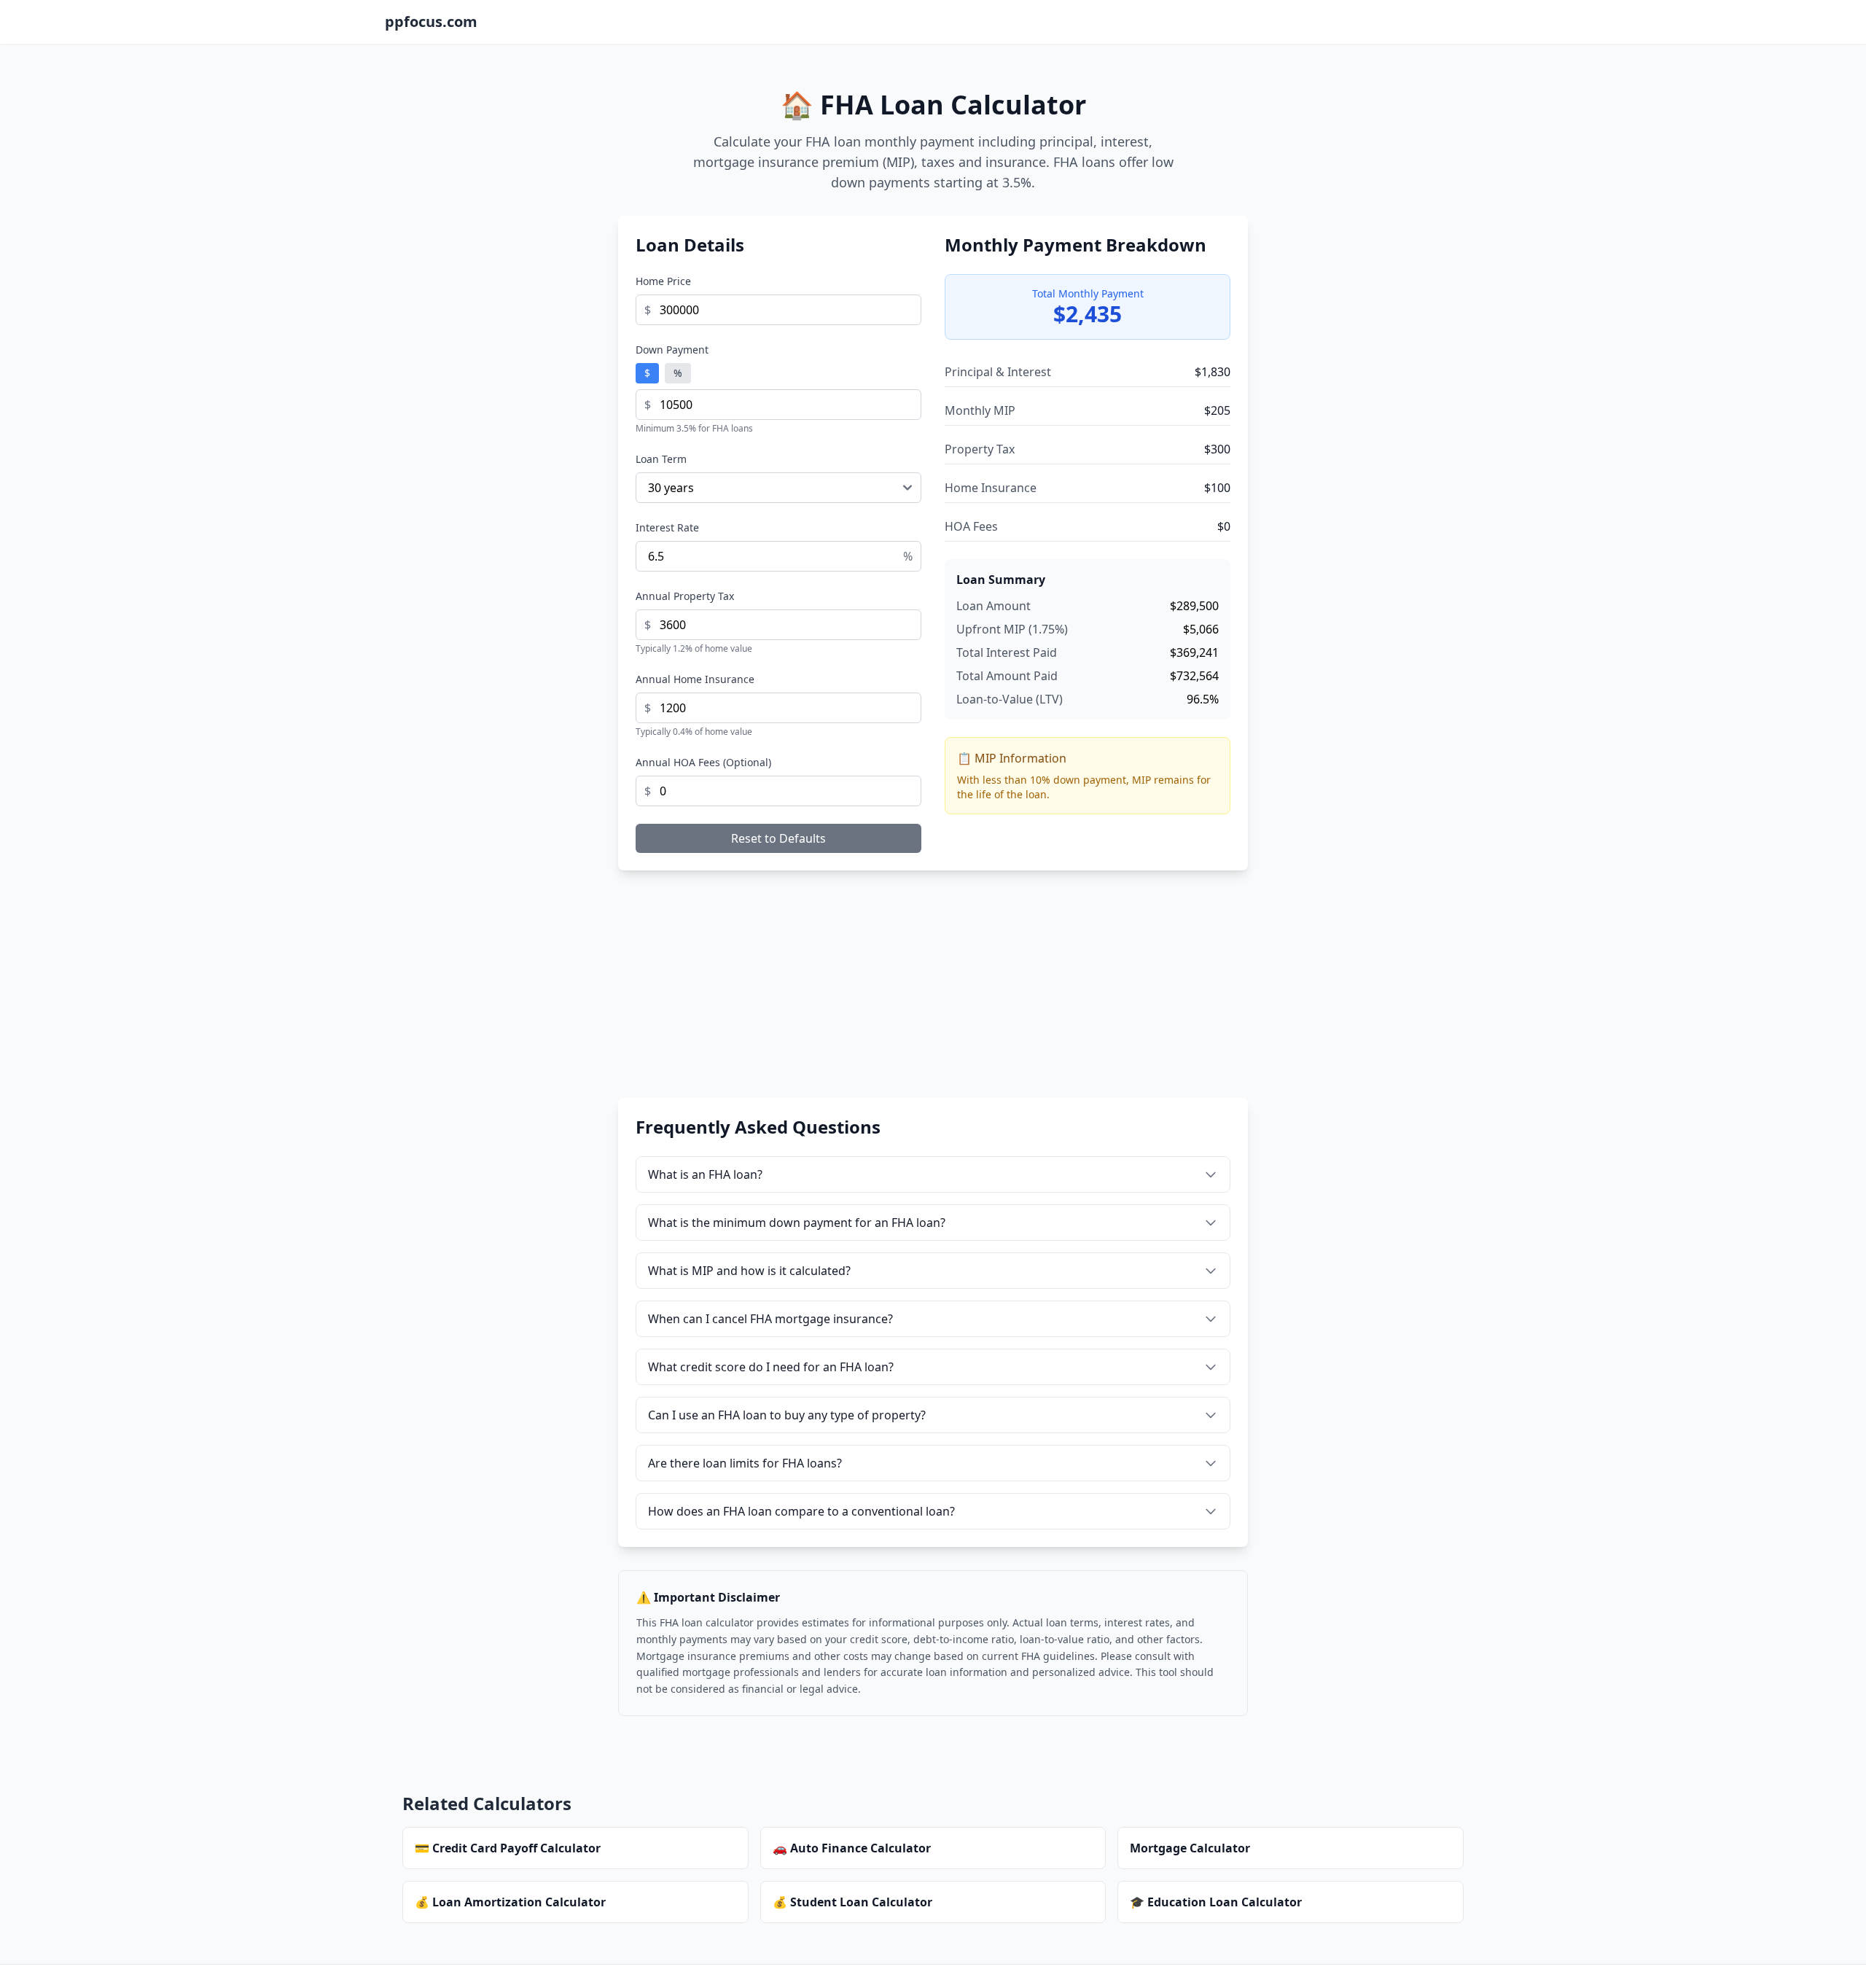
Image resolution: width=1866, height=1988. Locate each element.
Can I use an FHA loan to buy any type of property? (787, 1415)
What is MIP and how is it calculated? (749, 1271)
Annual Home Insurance (695, 679)
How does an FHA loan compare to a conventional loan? (801, 1511)
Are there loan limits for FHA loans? (745, 1463)
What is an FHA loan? (705, 1174)
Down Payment (672, 350)
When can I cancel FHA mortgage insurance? (770, 1319)
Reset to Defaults (778, 838)
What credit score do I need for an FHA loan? (771, 1367)
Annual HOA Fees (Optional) (703, 762)
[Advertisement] (933, 996)
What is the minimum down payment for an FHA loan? (797, 1223)
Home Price (663, 281)
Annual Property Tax (685, 596)
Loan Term (661, 459)
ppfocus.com (431, 22)
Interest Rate (667, 527)
